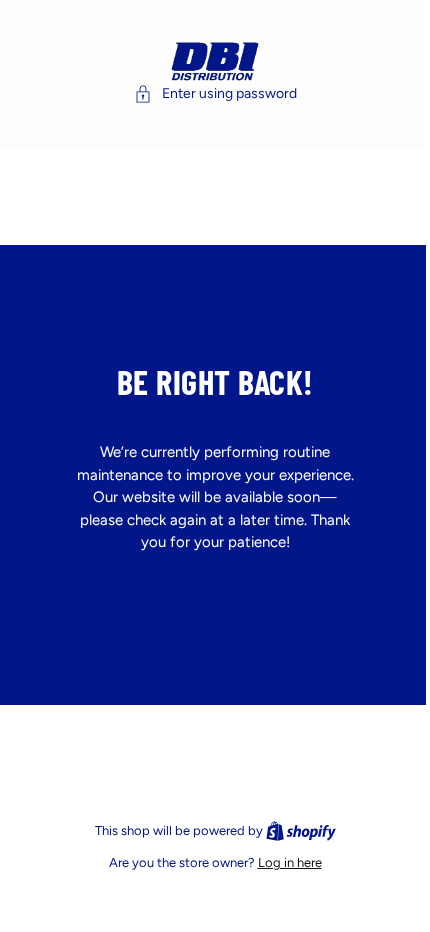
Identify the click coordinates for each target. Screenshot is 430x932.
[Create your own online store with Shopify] (296, 830)
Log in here (285, 862)
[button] (210, 93)
